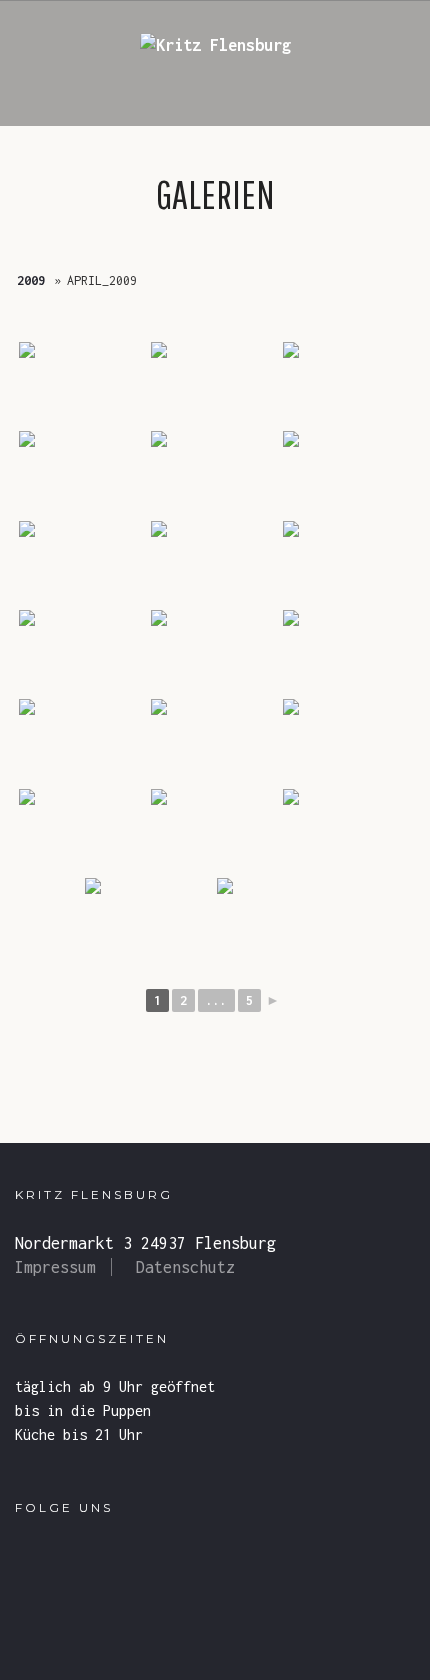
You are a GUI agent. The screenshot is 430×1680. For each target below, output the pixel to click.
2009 (31, 280)
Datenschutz (185, 1267)
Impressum (55, 1267)
